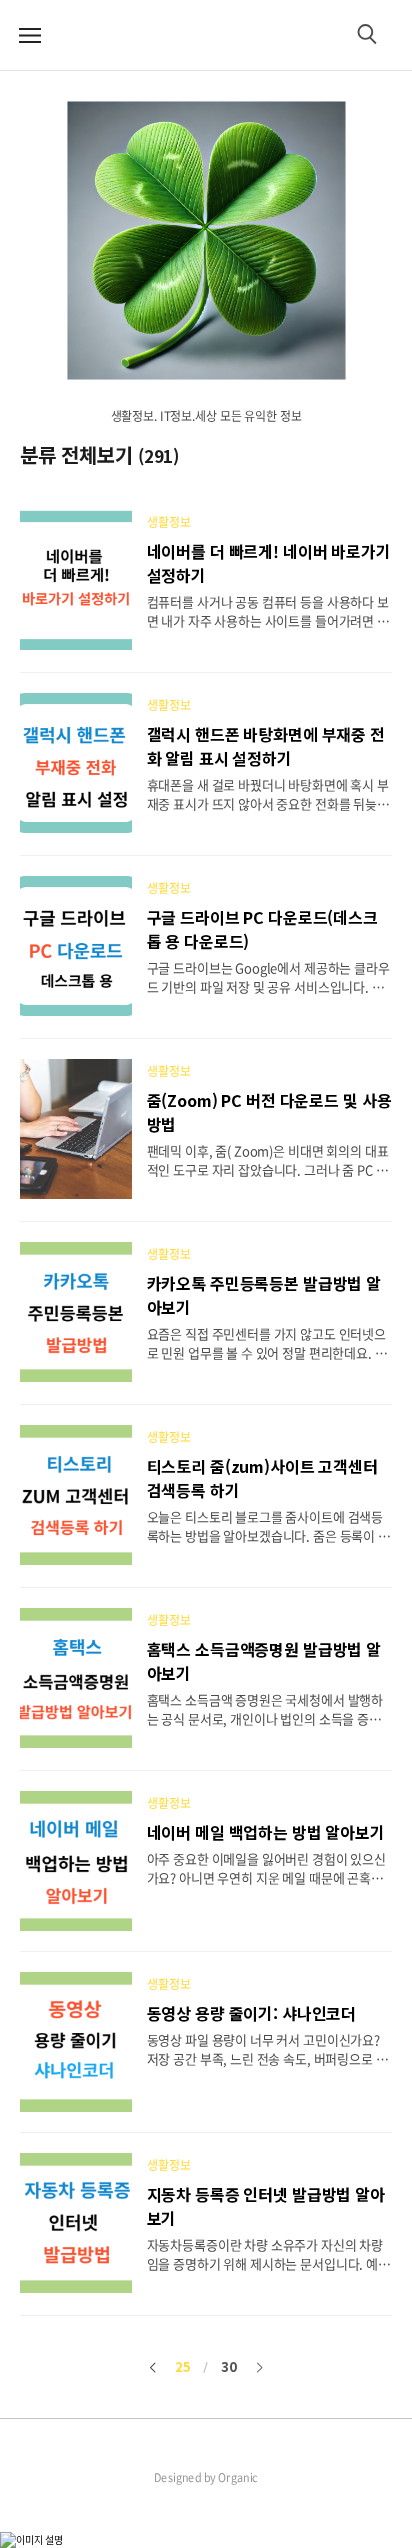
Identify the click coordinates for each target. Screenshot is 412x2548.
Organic (238, 2478)
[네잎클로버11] (206, 240)
